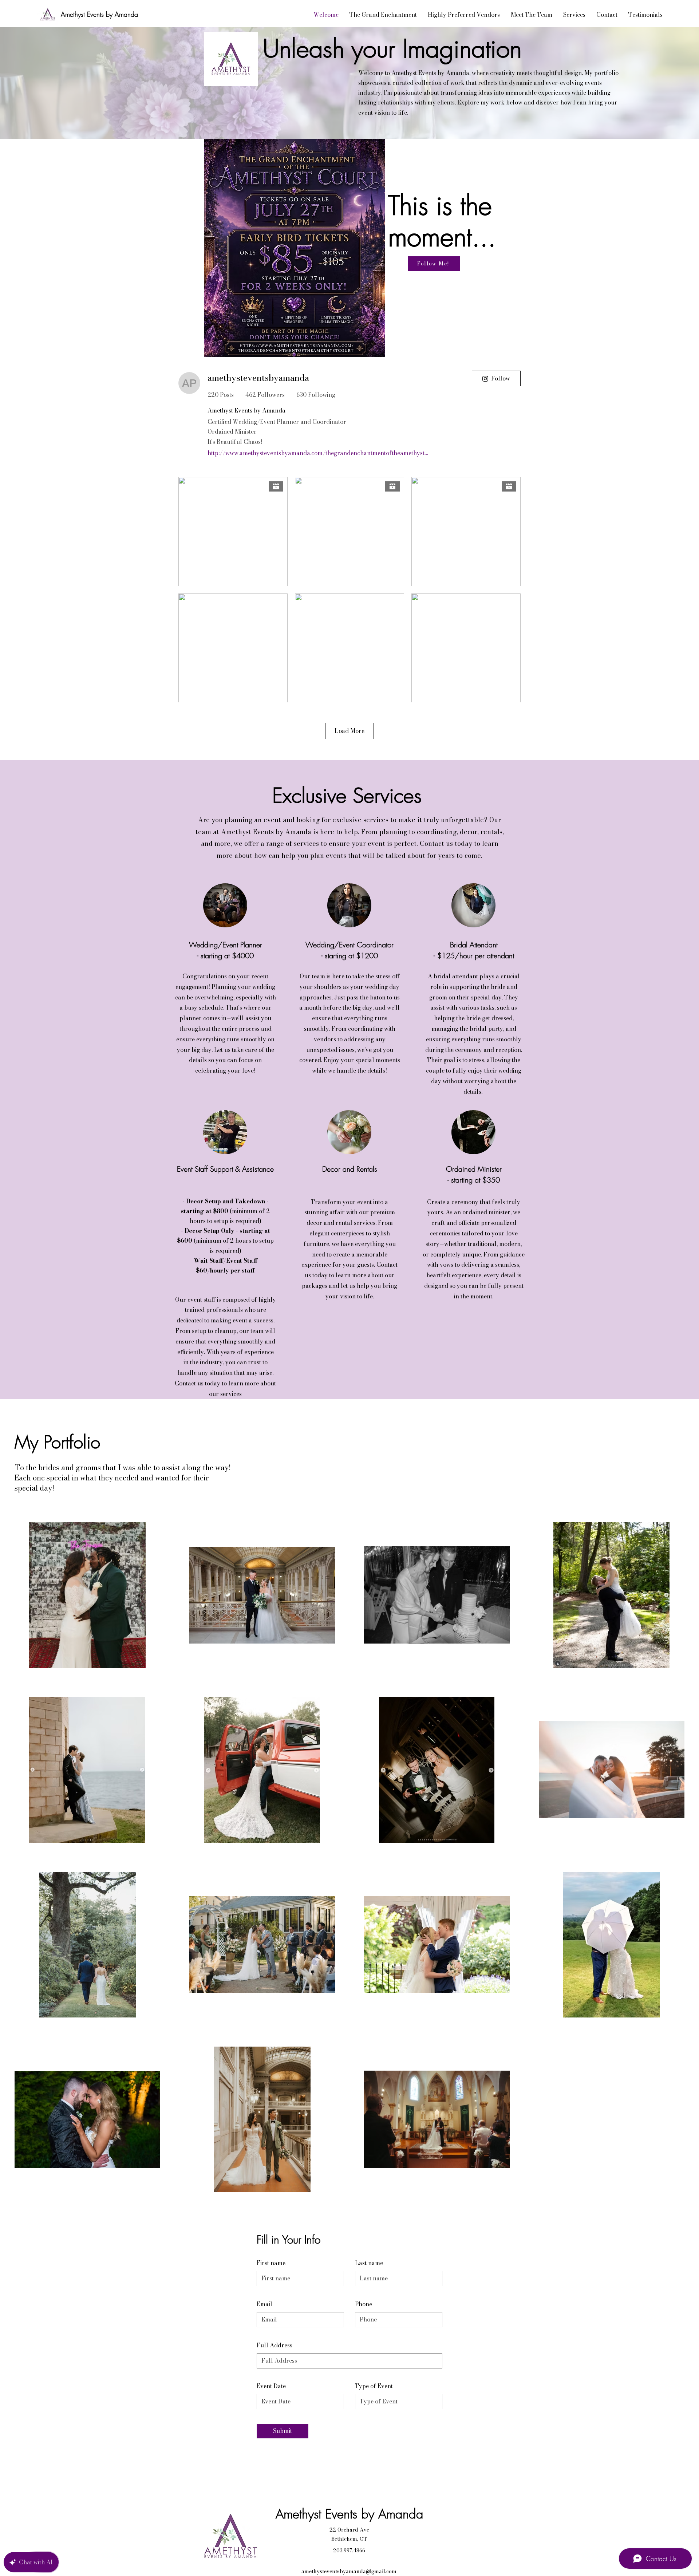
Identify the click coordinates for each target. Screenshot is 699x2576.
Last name (369, 2263)
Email (264, 2304)
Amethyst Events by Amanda (99, 14)
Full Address (275, 2345)
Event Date (271, 2386)
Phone (364, 2304)
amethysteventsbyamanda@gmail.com (349, 2571)
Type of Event (374, 2386)
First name (271, 2263)
